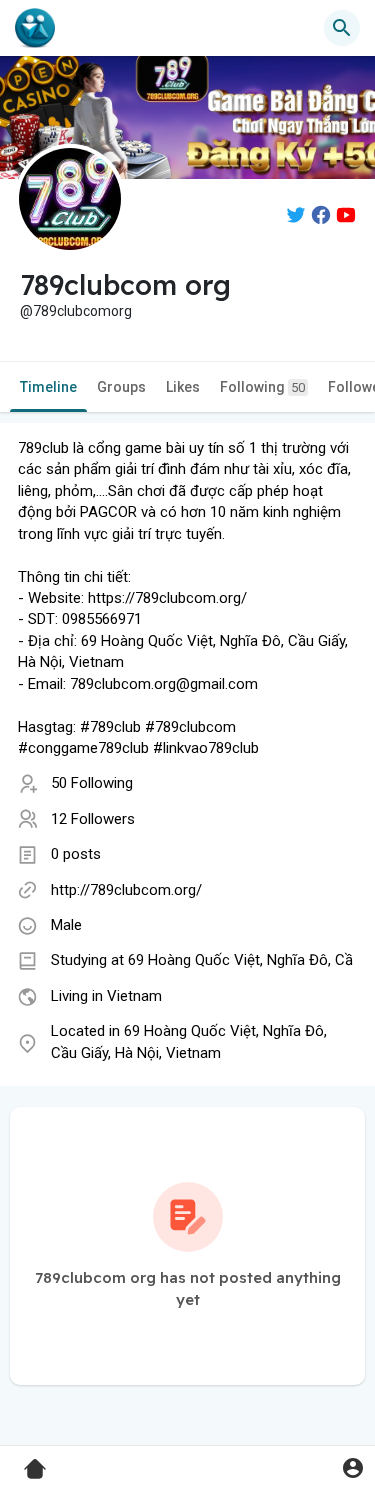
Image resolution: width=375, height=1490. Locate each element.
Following (262, 387)
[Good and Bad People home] (35, 28)
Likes (183, 387)
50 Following (92, 783)
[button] (352, 1467)
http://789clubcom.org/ (126, 890)
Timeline (48, 387)
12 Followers (93, 819)
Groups (121, 387)
